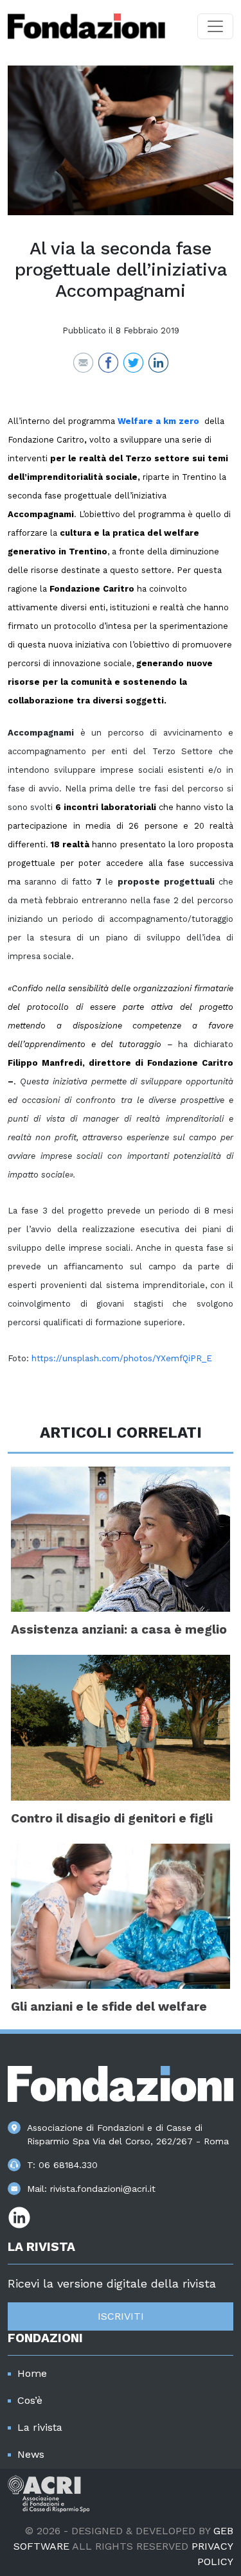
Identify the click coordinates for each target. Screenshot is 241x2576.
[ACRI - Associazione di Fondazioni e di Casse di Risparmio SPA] (49, 2493)
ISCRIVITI (121, 2316)
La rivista (40, 2427)
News (31, 2454)
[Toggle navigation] (215, 26)
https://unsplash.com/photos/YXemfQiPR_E (122, 1358)
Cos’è (30, 2400)
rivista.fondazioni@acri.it (103, 2189)
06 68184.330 (68, 2165)
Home (32, 2373)
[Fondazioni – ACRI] (86, 26)
